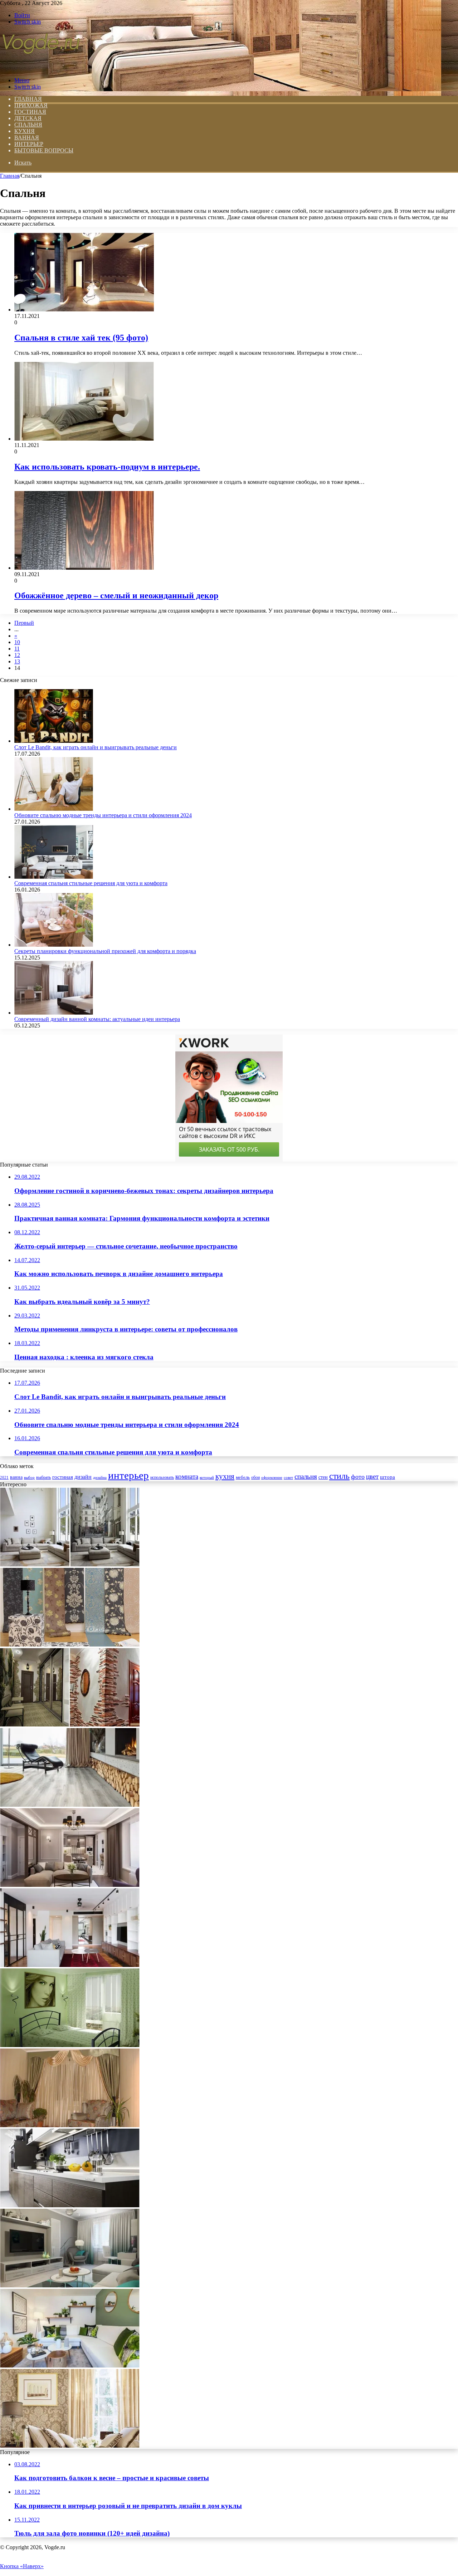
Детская (28, 118)
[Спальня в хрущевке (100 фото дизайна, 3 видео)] (70, 2045)
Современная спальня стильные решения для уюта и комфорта (91, 883)
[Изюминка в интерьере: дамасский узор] (70, 2446)
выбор (29, 1477)
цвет (372, 1476)
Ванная (27, 138)
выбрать (43, 1477)
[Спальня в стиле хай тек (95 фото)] (84, 310)
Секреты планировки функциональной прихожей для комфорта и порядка (105, 951)
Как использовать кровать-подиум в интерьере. (107, 467)
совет (288, 1478)
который (207, 1477)
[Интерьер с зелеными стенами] (70, 2366)
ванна (16, 1477)
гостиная (63, 1477)
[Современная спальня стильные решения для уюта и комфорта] (54, 877)
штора (388, 1477)
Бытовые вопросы (44, 150)
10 (17, 642)
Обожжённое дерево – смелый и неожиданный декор (116, 595)
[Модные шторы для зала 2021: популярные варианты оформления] (70, 2125)
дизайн (83, 1477)
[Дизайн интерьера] (41, 68)
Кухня (25, 131)
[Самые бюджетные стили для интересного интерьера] (70, 1965)
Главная (10, 176)
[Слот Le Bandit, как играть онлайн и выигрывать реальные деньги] (54, 741)
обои (255, 1478)
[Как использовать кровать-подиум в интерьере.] (84, 439)
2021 (4, 1477)
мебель (243, 1477)
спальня (306, 1476)
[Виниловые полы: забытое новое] (70, 1805)
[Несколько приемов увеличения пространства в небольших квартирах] (70, 1564)
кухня (225, 1476)
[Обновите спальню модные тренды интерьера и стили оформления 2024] (54, 809)
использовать (162, 1478)
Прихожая (31, 105)
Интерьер (29, 144)
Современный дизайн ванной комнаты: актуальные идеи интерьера (97, 1019)
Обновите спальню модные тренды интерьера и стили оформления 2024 (103, 815)
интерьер (128, 1475)
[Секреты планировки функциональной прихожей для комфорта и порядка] (54, 945)
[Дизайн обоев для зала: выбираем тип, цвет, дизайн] (70, 1645)
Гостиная (30, 112)
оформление (272, 1477)
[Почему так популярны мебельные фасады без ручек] (70, 2205)
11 (17, 649)
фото (358, 1477)
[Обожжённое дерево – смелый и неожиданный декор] (84, 568)
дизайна (100, 1477)
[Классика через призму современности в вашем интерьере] (70, 1885)
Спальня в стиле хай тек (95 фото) (81, 338)
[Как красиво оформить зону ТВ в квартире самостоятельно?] (70, 2285)
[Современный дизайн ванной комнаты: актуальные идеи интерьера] (54, 1013)
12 (17, 655)
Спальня (28, 125)
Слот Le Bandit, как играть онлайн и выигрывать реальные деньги (96, 747)
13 (17, 661)
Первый (24, 623)
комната (187, 1476)
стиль (339, 1476)
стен (323, 1477)
